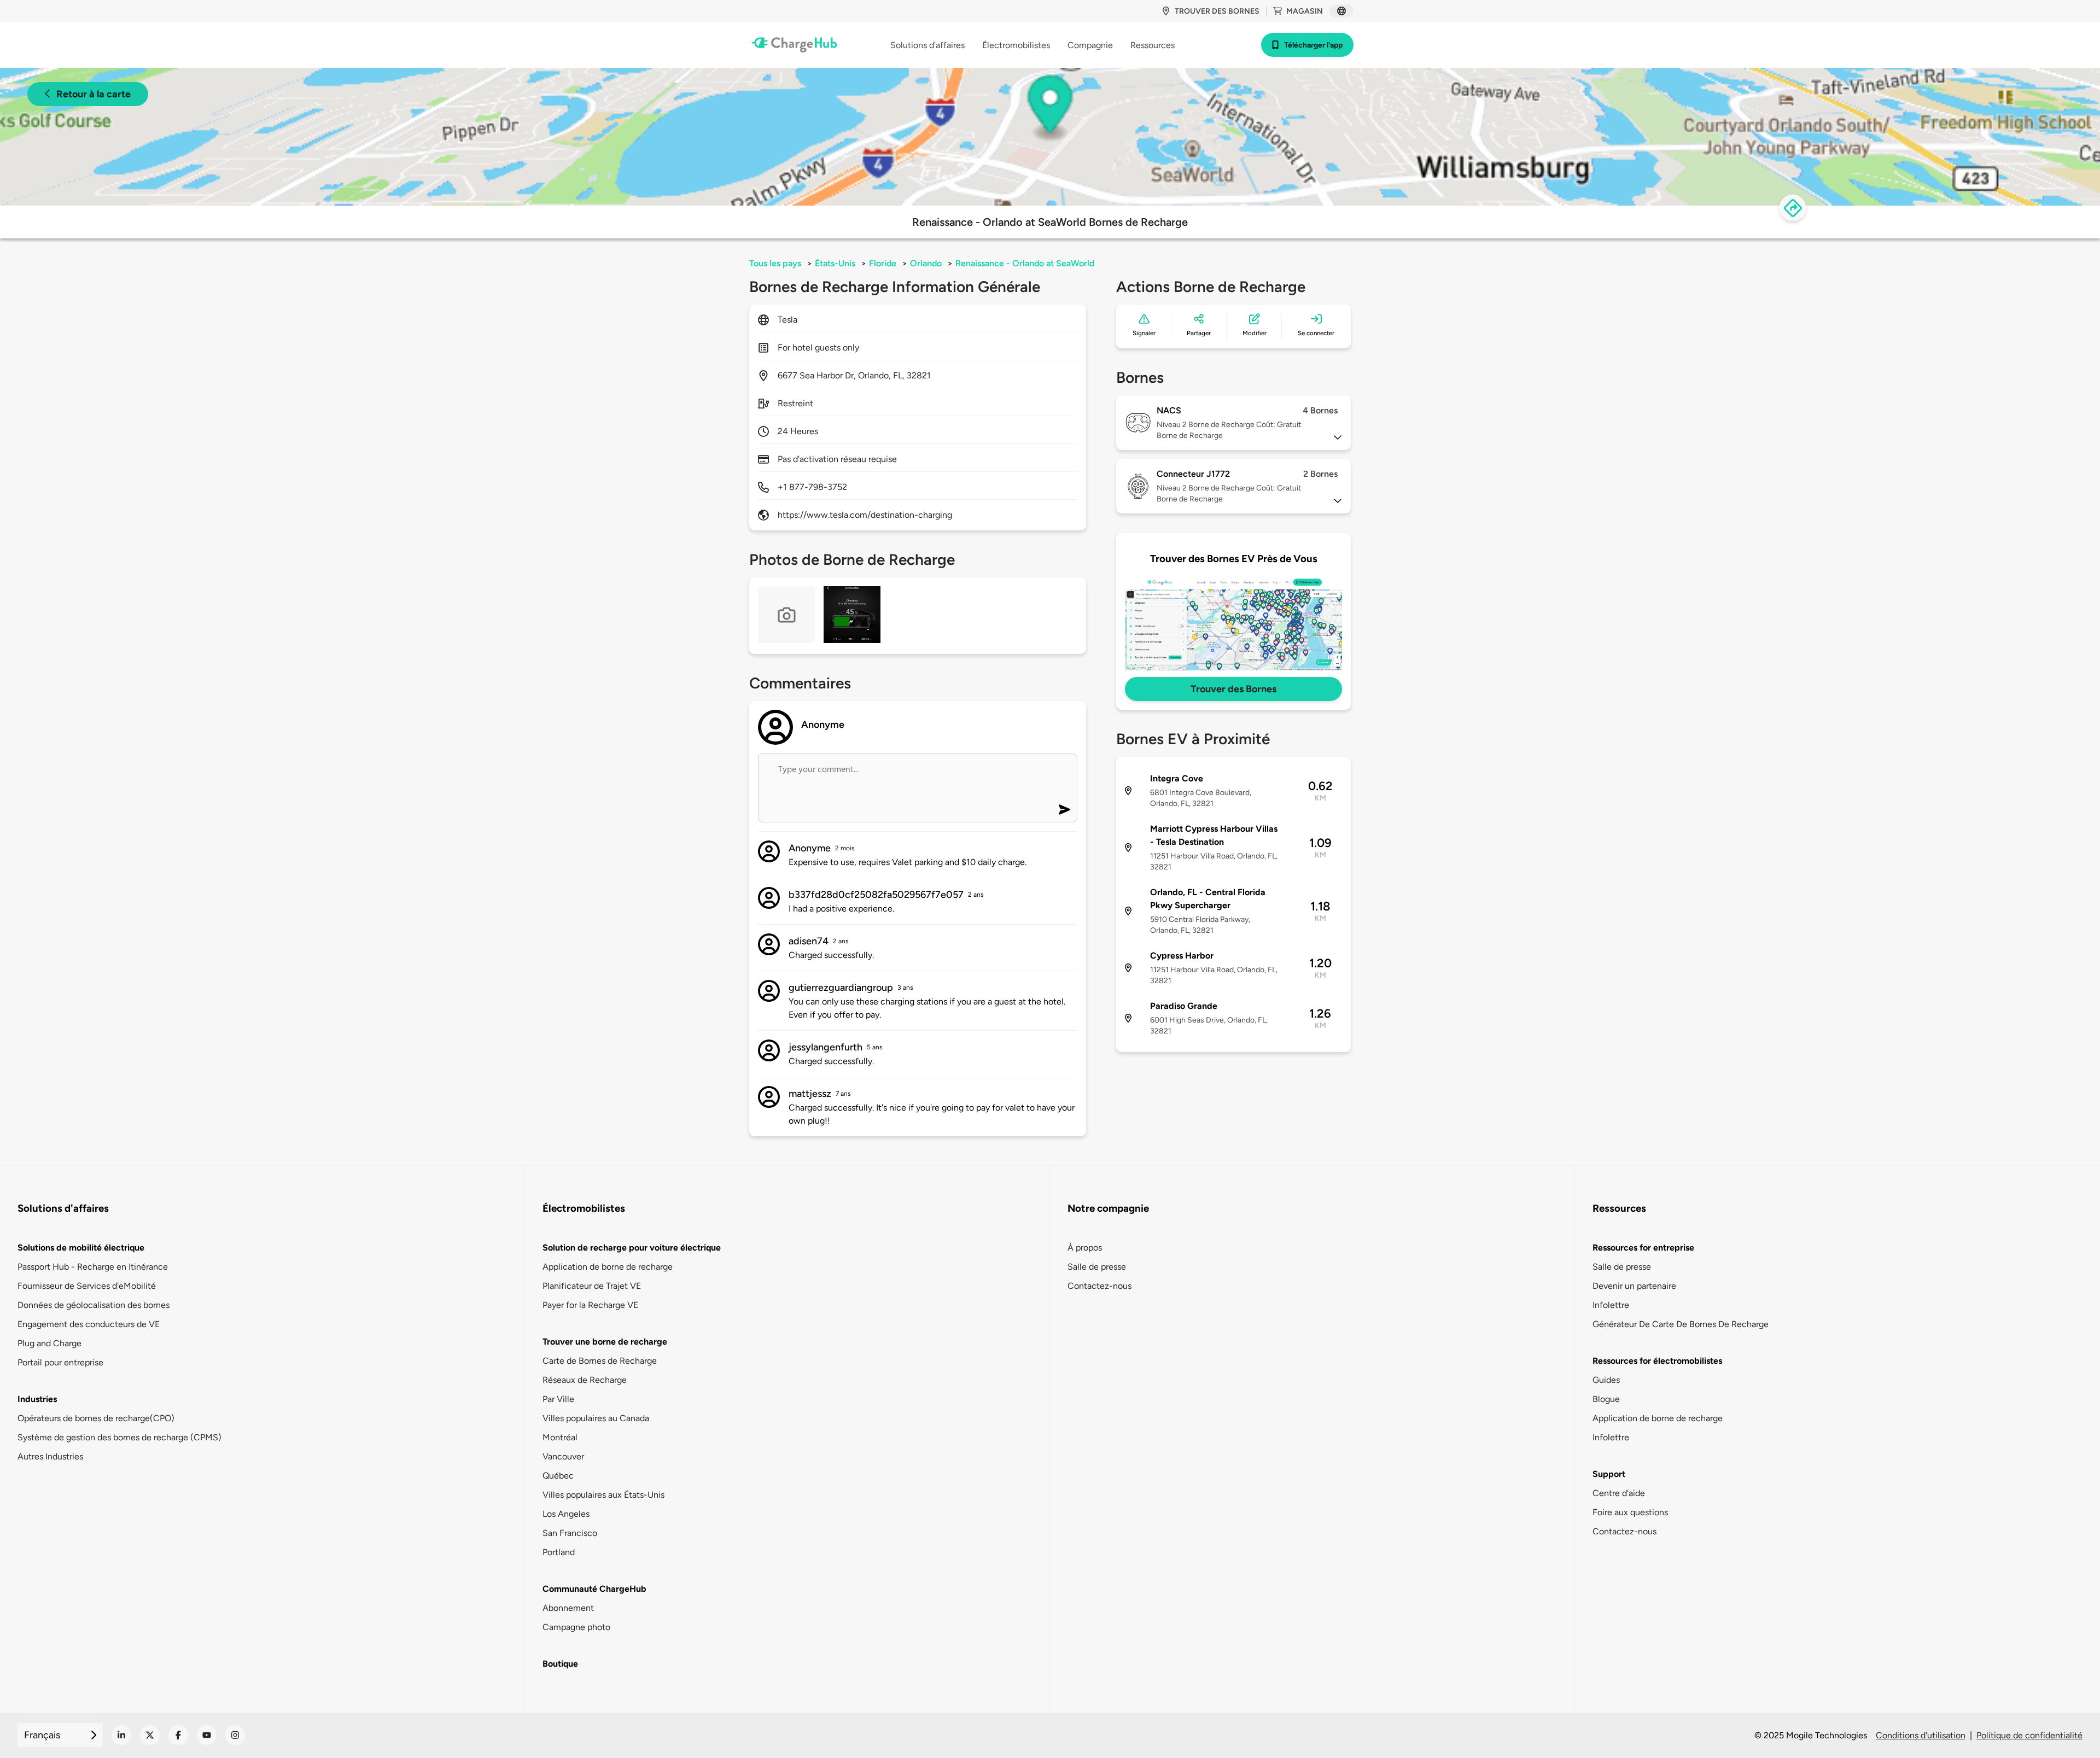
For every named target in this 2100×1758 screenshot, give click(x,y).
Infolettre (1611, 1305)
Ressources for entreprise (1643, 1248)
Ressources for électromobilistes (1657, 1361)
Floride (883, 263)
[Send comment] (1064, 810)
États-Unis (835, 263)
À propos (1085, 1248)
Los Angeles (566, 1514)
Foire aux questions (1630, 1512)
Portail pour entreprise (60, 1362)
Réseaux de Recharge (585, 1380)
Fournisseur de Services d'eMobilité (87, 1286)
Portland (559, 1552)
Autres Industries (50, 1456)
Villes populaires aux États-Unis (603, 1495)
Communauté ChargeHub (594, 1589)
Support (1609, 1474)
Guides (1606, 1380)
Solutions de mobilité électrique (81, 1248)
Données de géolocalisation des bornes (94, 1305)
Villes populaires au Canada (596, 1418)
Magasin (1305, 11)
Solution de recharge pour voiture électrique (632, 1248)
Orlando (926, 263)
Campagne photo (576, 1627)
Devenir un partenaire (1634, 1286)
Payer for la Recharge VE (590, 1305)
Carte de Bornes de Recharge (600, 1361)
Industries (37, 1399)
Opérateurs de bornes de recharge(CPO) (96, 1418)
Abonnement (568, 1608)
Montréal (560, 1437)
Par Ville (558, 1399)
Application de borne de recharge (608, 1267)
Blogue (1606, 1399)
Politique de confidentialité (2029, 1735)
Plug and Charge (49, 1343)
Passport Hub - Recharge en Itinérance (93, 1267)
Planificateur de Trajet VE (592, 1286)
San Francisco (570, 1533)
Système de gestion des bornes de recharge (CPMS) (119, 1437)
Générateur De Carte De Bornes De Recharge (1681, 1324)
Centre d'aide (1619, 1493)
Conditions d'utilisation (1921, 1735)
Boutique (560, 1664)
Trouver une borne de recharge (605, 1342)
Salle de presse (1097, 1267)
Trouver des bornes (1217, 11)
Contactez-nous (1099, 1286)
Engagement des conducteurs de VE (89, 1324)
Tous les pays (775, 263)
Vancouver (563, 1456)
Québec (558, 1476)
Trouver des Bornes (1233, 689)
